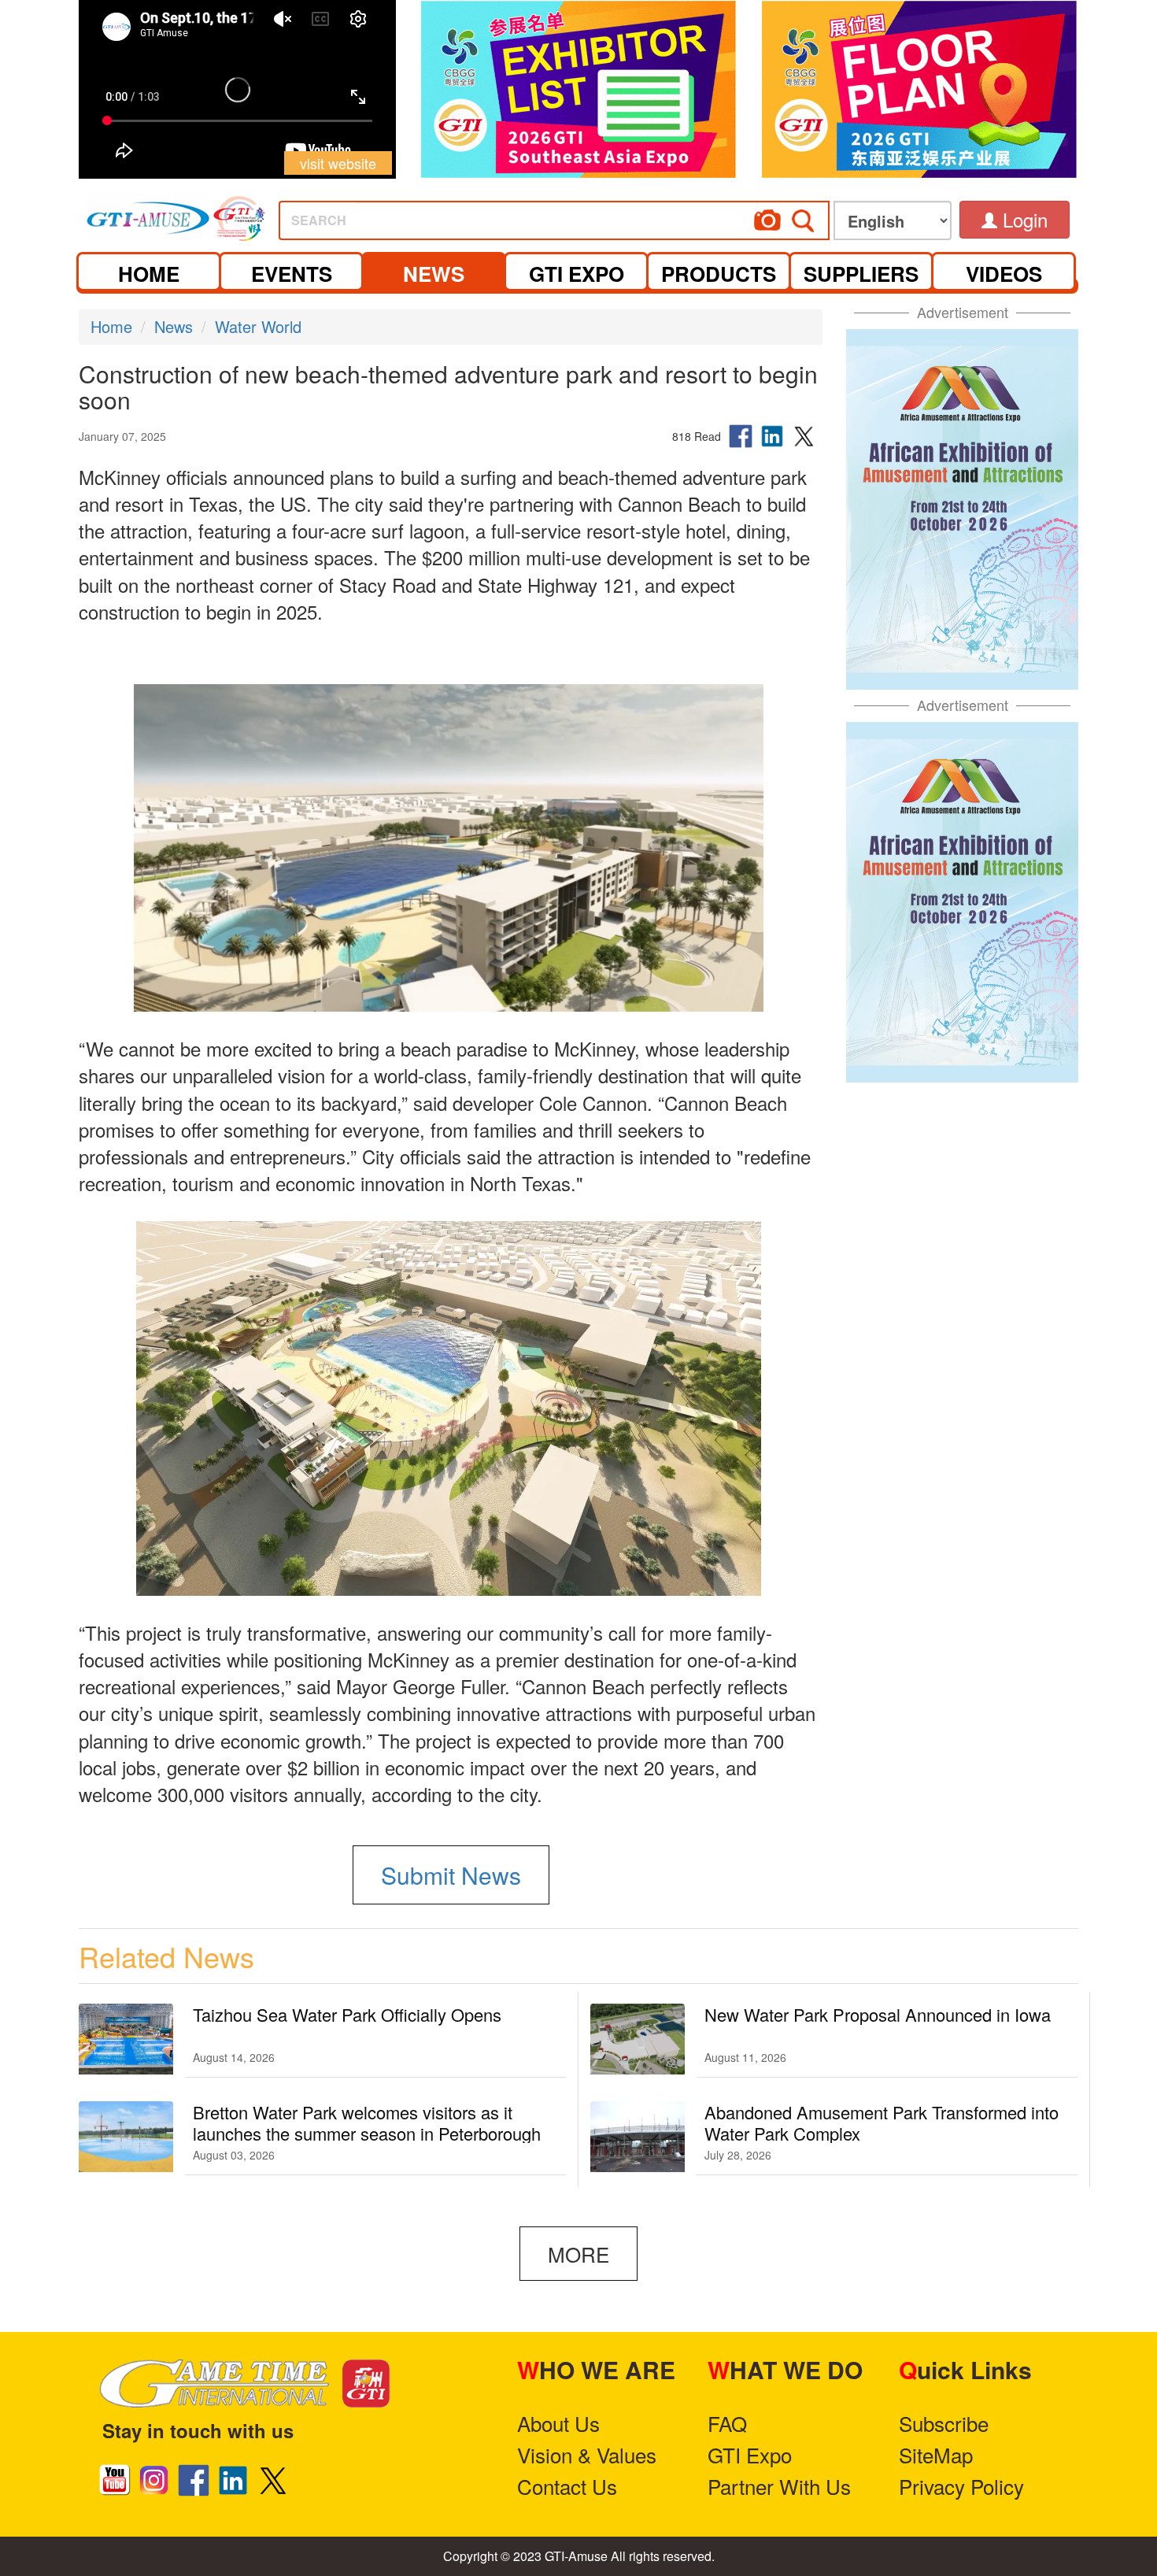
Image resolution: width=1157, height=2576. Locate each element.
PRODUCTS (719, 274)
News (174, 326)
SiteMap (936, 2454)
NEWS (434, 274)
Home (111, 326)
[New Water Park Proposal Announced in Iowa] (638, 2039)
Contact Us (567, 2486)
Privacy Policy (961, 2486)
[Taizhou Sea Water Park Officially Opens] (126, 2039)
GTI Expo (750, 2454)
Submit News (451, 1875)
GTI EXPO (577, 274)
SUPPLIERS (861, 274)
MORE (578, 2254)
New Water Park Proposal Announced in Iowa (878, 2014)
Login (1022, 219)
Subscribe (944, 2423)
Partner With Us (779, 2486)
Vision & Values (587, 2454)
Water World (258, 326)
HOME (149, 274)
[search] (613, 215)
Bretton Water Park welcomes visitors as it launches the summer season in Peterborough (367, 2123)
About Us (558, 2423)
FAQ (727, 2423)
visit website (338, 163)
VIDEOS (1004, 274)
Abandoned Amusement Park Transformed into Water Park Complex (882, 2123)
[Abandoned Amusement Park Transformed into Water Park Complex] (638, 2137)
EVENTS (292, 274)
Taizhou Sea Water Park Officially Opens (347, 2014)
